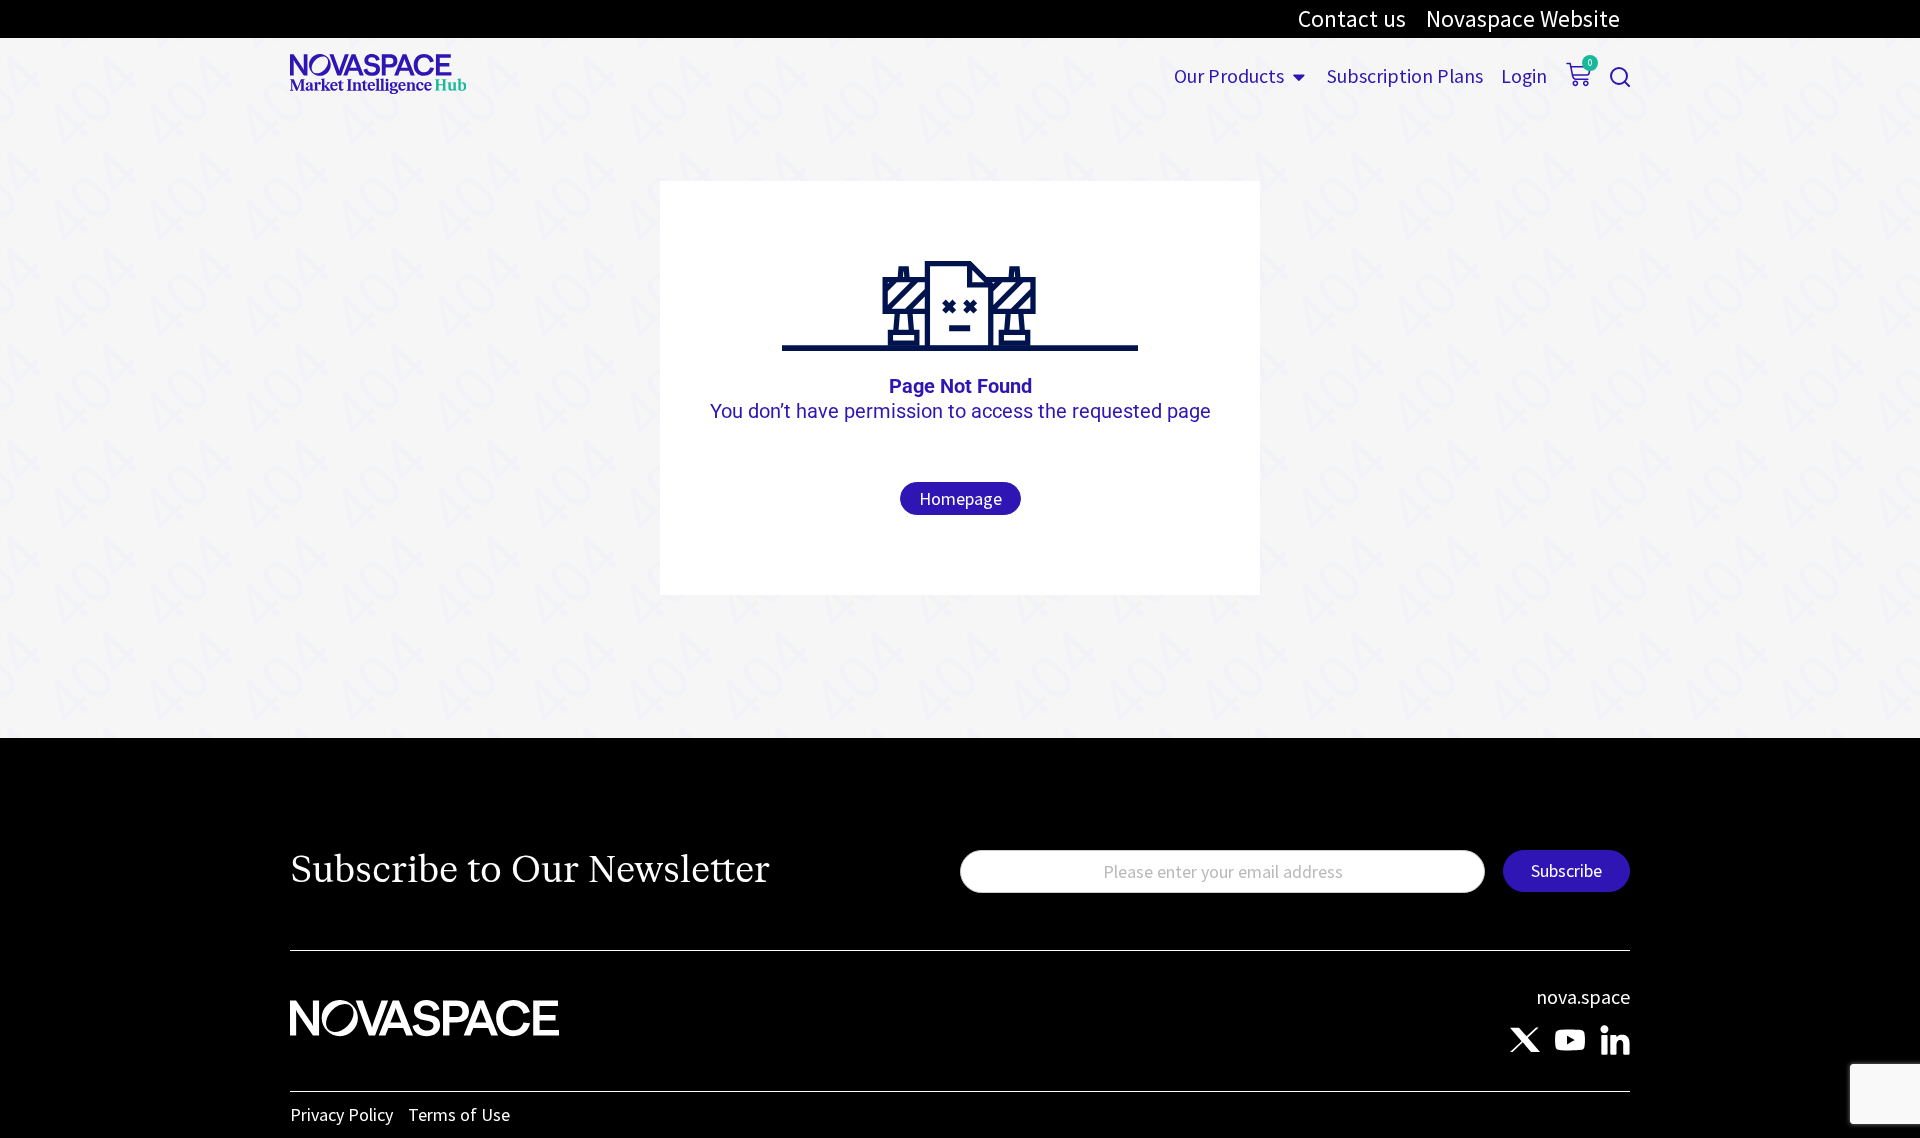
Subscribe (1566, 870)
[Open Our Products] (1299, 77)
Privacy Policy (341, 1115)
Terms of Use (459, 1115)
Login (1524, 77)
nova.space (1583, 996)
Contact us (1352, 19)
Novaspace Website (1523, 19)
